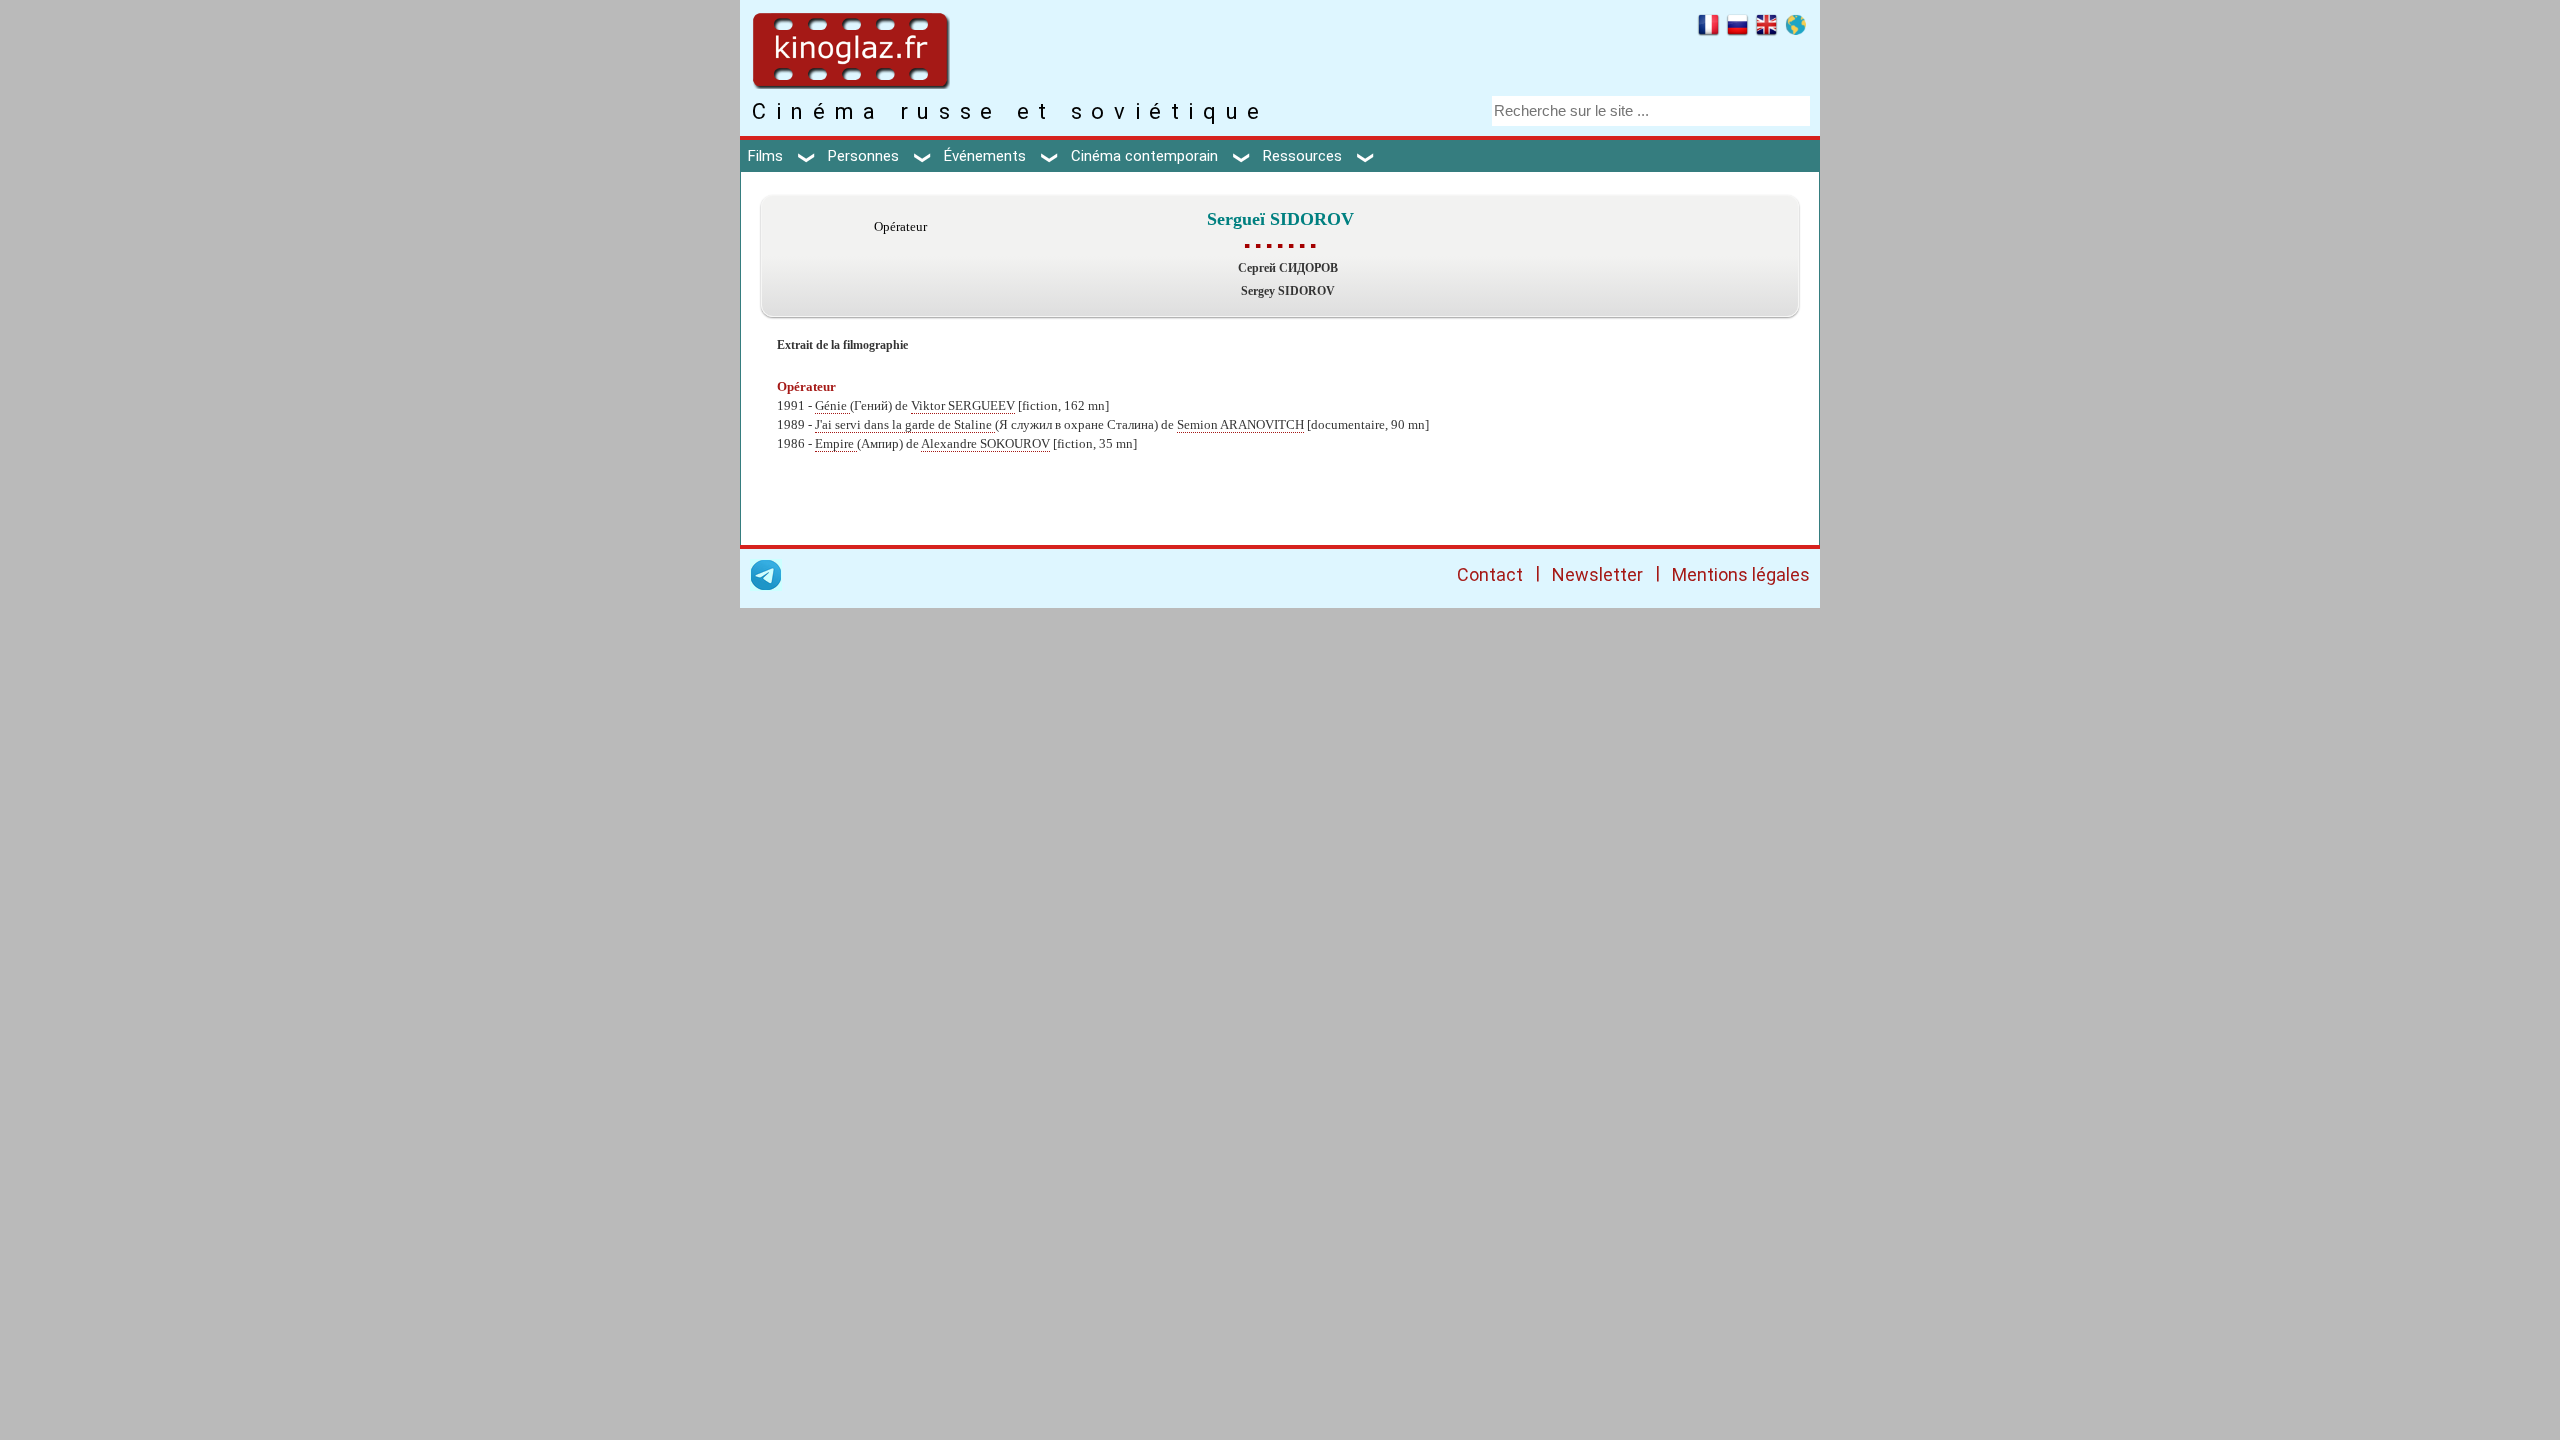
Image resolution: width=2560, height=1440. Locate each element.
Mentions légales (1741, 574)
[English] (1766, 28)
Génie (832, 406)
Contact (1490, 574)
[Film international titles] (1795, 28)
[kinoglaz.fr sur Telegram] (766, 578)
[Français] (1708, 28)
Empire (836, 444)
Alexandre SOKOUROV (985, 444)
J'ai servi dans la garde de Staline (905, 425)
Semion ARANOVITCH (1240, 425)
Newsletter (1597, 574)
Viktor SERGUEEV (963, 406)
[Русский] (1737, 28)
